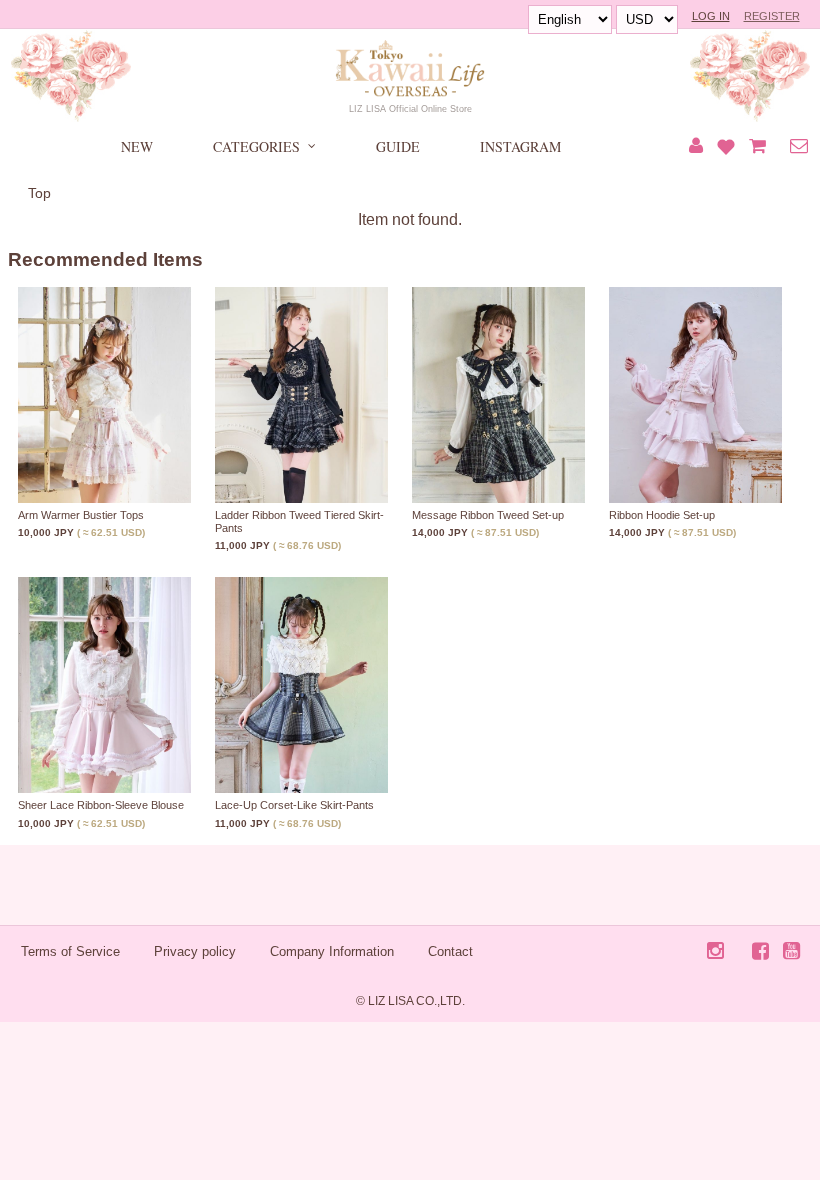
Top (39, 193)
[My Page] (696, 147)
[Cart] (757, 147)
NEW (137, 146)
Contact (450, 951)
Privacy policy (195, 951)
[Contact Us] (799, 147)
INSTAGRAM (520, 146)
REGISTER (772, 16)
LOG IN (711, 16)
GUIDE (398, 146)
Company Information (332, 951)
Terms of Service (70, 951)
